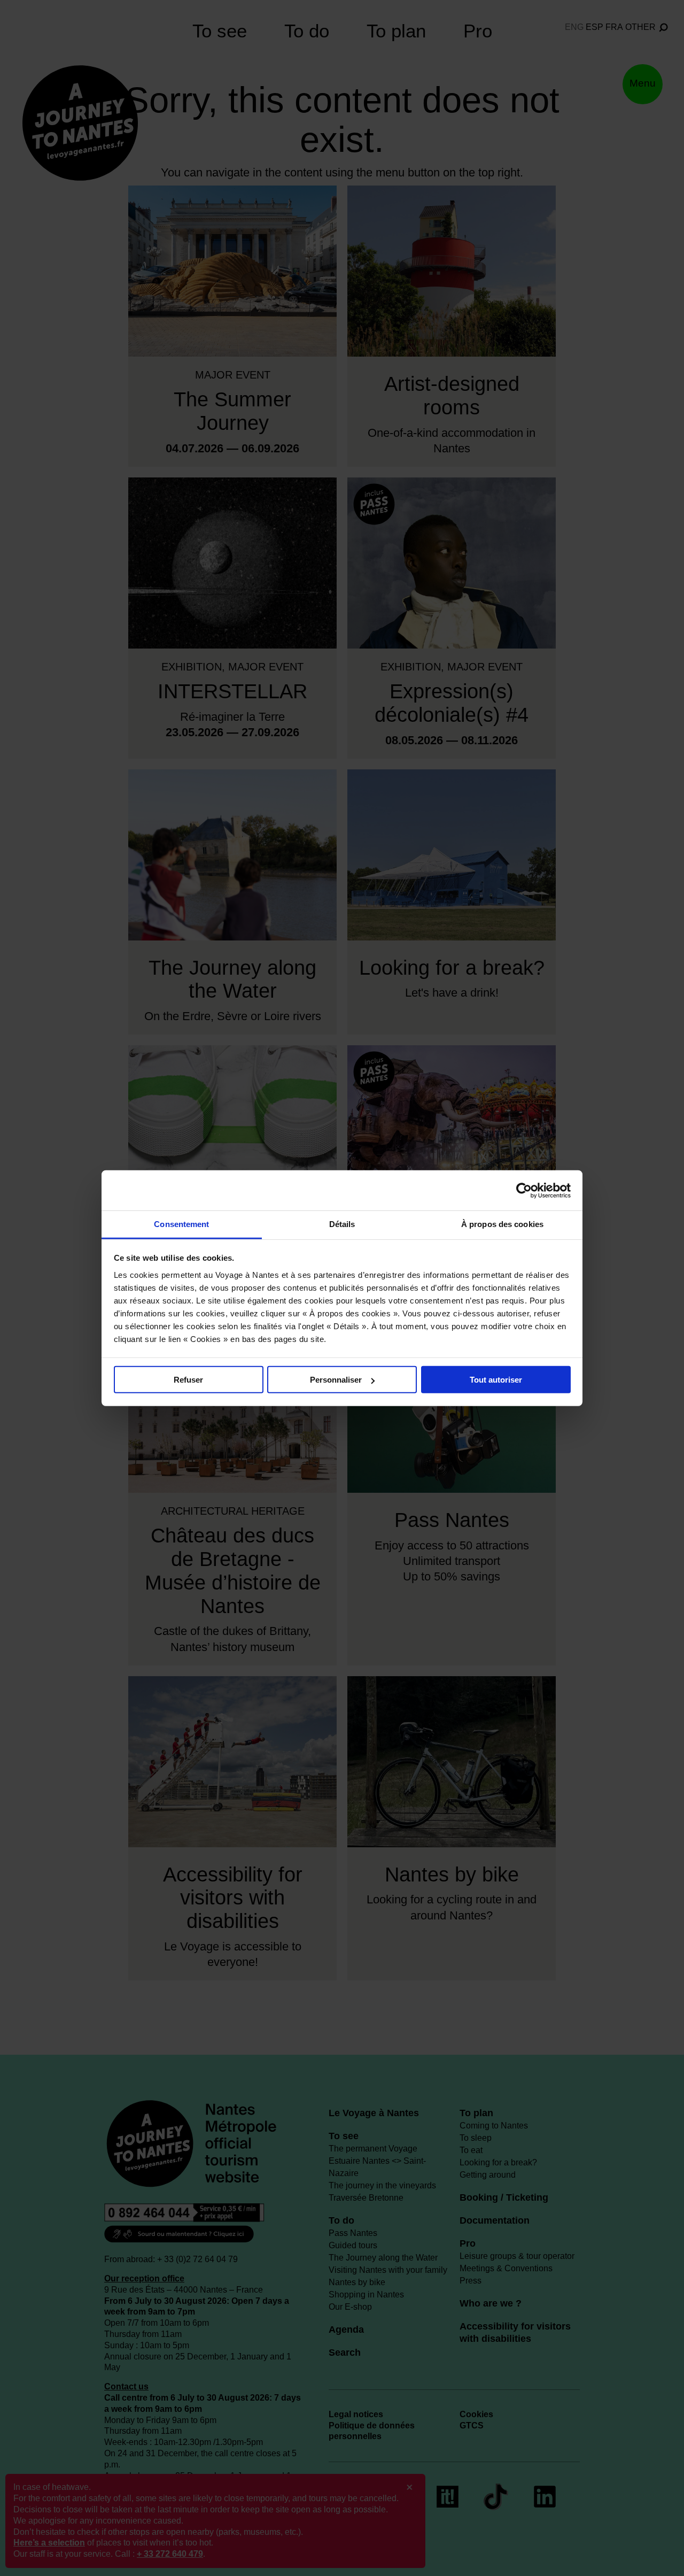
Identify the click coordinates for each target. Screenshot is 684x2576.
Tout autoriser (496, 1380)
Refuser (188, 1380)
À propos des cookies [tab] (502, 1224)
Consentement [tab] (181, 1224)
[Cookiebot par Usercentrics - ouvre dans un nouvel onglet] (524, 1190)
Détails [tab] (342, 1224)
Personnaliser (336, 1380)
